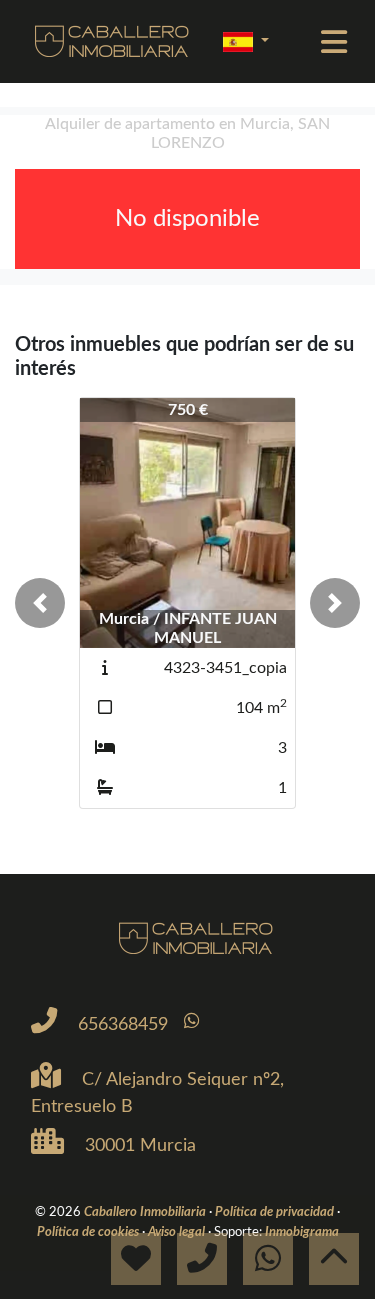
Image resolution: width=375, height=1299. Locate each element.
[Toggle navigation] (334, 42)
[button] (40, 603)
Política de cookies (89, 1232)
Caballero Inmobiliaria (146, 1212)
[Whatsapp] (191, 1021)
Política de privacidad (276, 1212)
